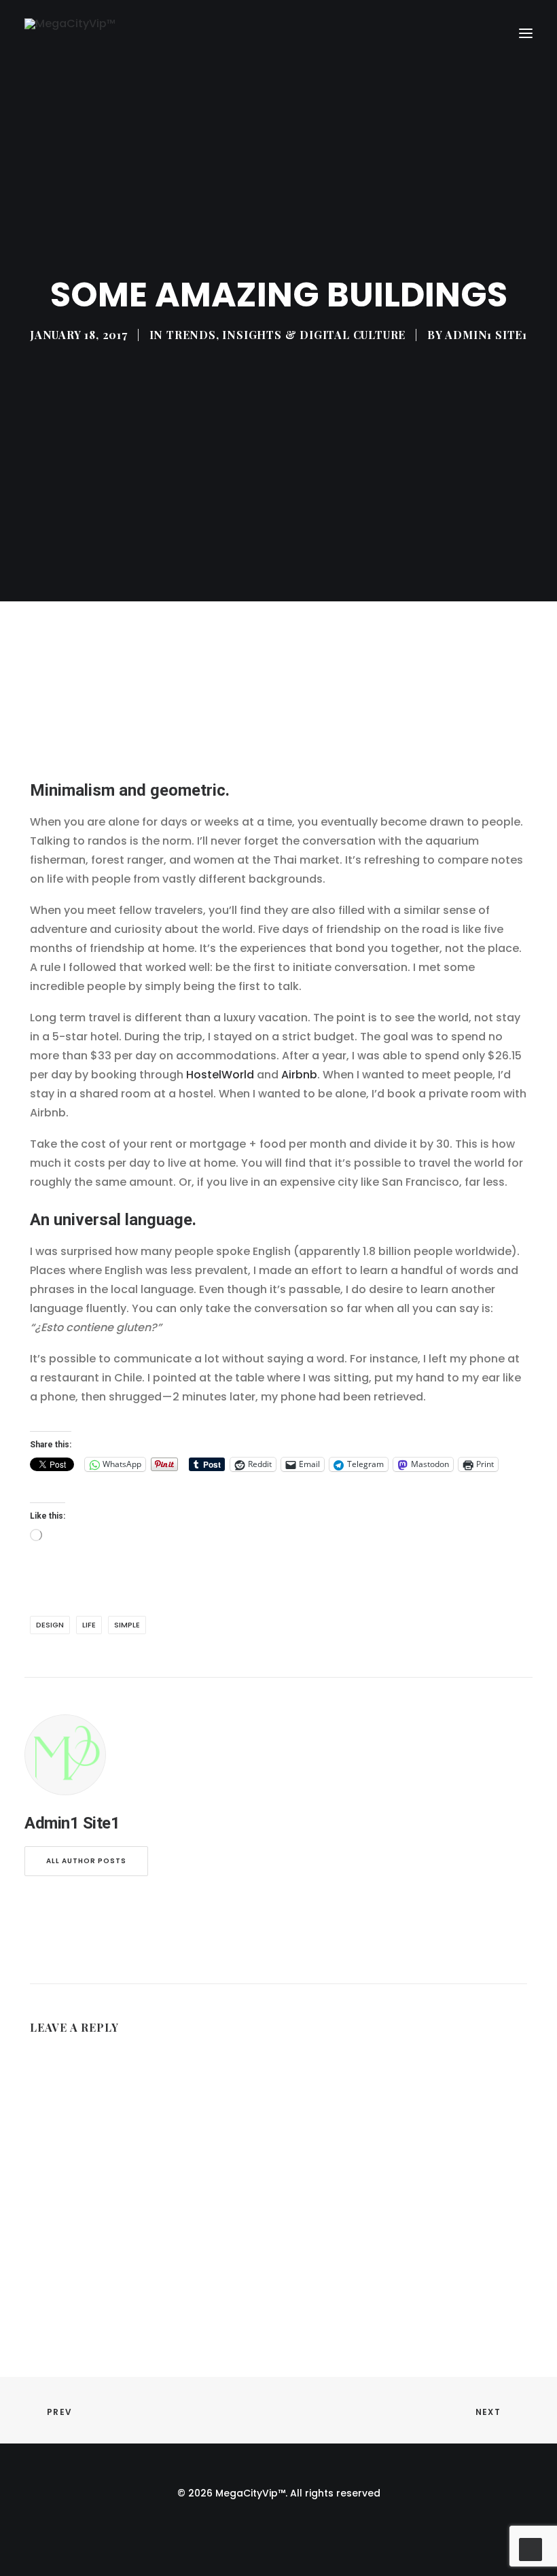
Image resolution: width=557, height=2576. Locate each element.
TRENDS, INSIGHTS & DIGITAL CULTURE (286, 335)
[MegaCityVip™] (70, 34)
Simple (127, 1625)
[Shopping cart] (486, 33)
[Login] (464, 33)
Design (50, 1625)
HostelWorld (220, 1075)
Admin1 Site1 (486, 335)
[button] (526, 34)
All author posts (86, 1861)
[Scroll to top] (531, 2548)
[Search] (442, 33)
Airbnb (299, 1075)
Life (89, 1625)
